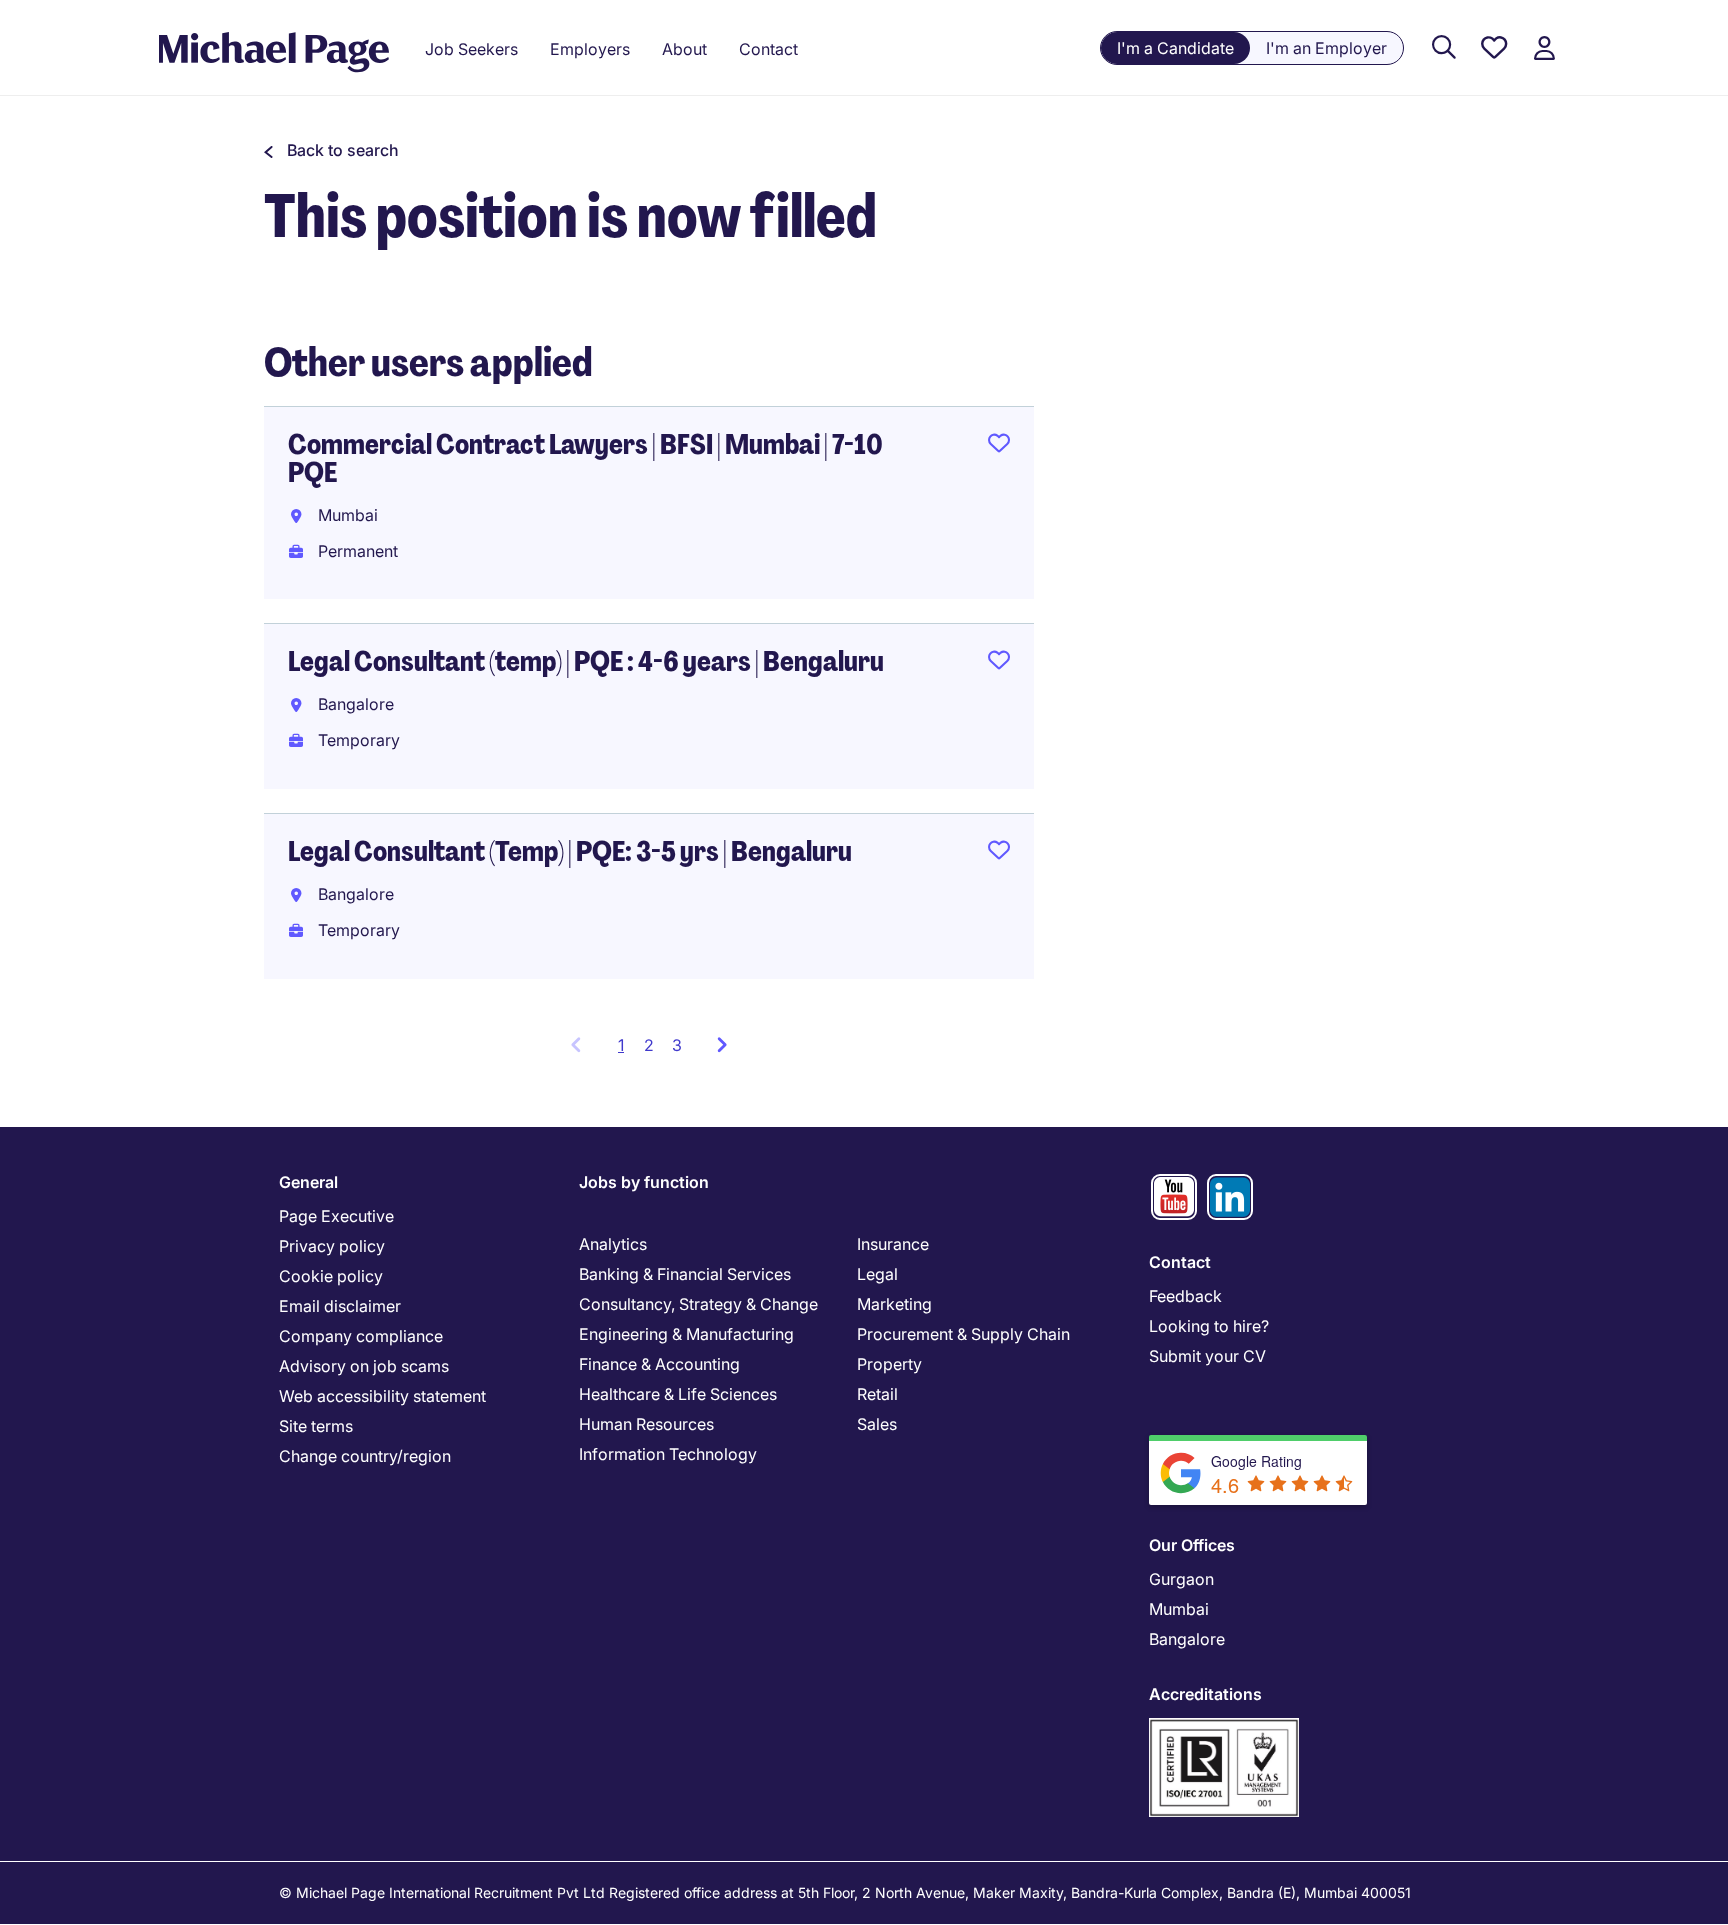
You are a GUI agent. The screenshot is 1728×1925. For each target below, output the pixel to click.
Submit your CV (1207, 1356)
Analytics (613, 1244)
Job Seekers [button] (471, 49)
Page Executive (336, 1216)
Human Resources (646, 1424)
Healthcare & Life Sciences (678, 1394)
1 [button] (626, 1051)
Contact (1180, 1262)
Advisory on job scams (364, 1366)
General (308, 1182)
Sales (877, 1424)
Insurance (893, 1244)
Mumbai (1179, 1609)
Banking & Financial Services (685, 1274)
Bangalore (1187, 1639)
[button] (331, 150)
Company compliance (361, 1336)
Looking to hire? (1209, 1326)
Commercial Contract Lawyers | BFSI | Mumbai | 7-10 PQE (585, 458)
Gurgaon (1181, 1579)
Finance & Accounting (659, 1364)
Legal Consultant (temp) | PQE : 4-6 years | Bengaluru (586, 661)
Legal (877, 1274)
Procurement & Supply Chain (963, 1334)
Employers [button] (590, 49)
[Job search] (1444, 48)
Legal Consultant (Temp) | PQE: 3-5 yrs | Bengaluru (570, 851)
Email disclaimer (340, 1306)
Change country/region (365, 1456)
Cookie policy (331, 1276)
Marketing (894, 1304)
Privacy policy (332, 1246)
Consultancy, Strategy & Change (698, 1304)
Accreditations (1205, 1694)
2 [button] (649, 1045)
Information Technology (668, 1454)
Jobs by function (644, 1182)
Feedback (1185, 1296)
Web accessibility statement (382, 1396)
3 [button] (677, 1045)
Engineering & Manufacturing (686, 1334)
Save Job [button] (999, 447)
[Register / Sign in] (1544, 48)
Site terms (316, 1426)
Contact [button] (768, 49)
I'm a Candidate (1175, 48)
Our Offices (1192, 1545)
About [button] (684, 49)
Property (889, 1364)
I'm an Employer (1326, 48)
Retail (877, 1394)
